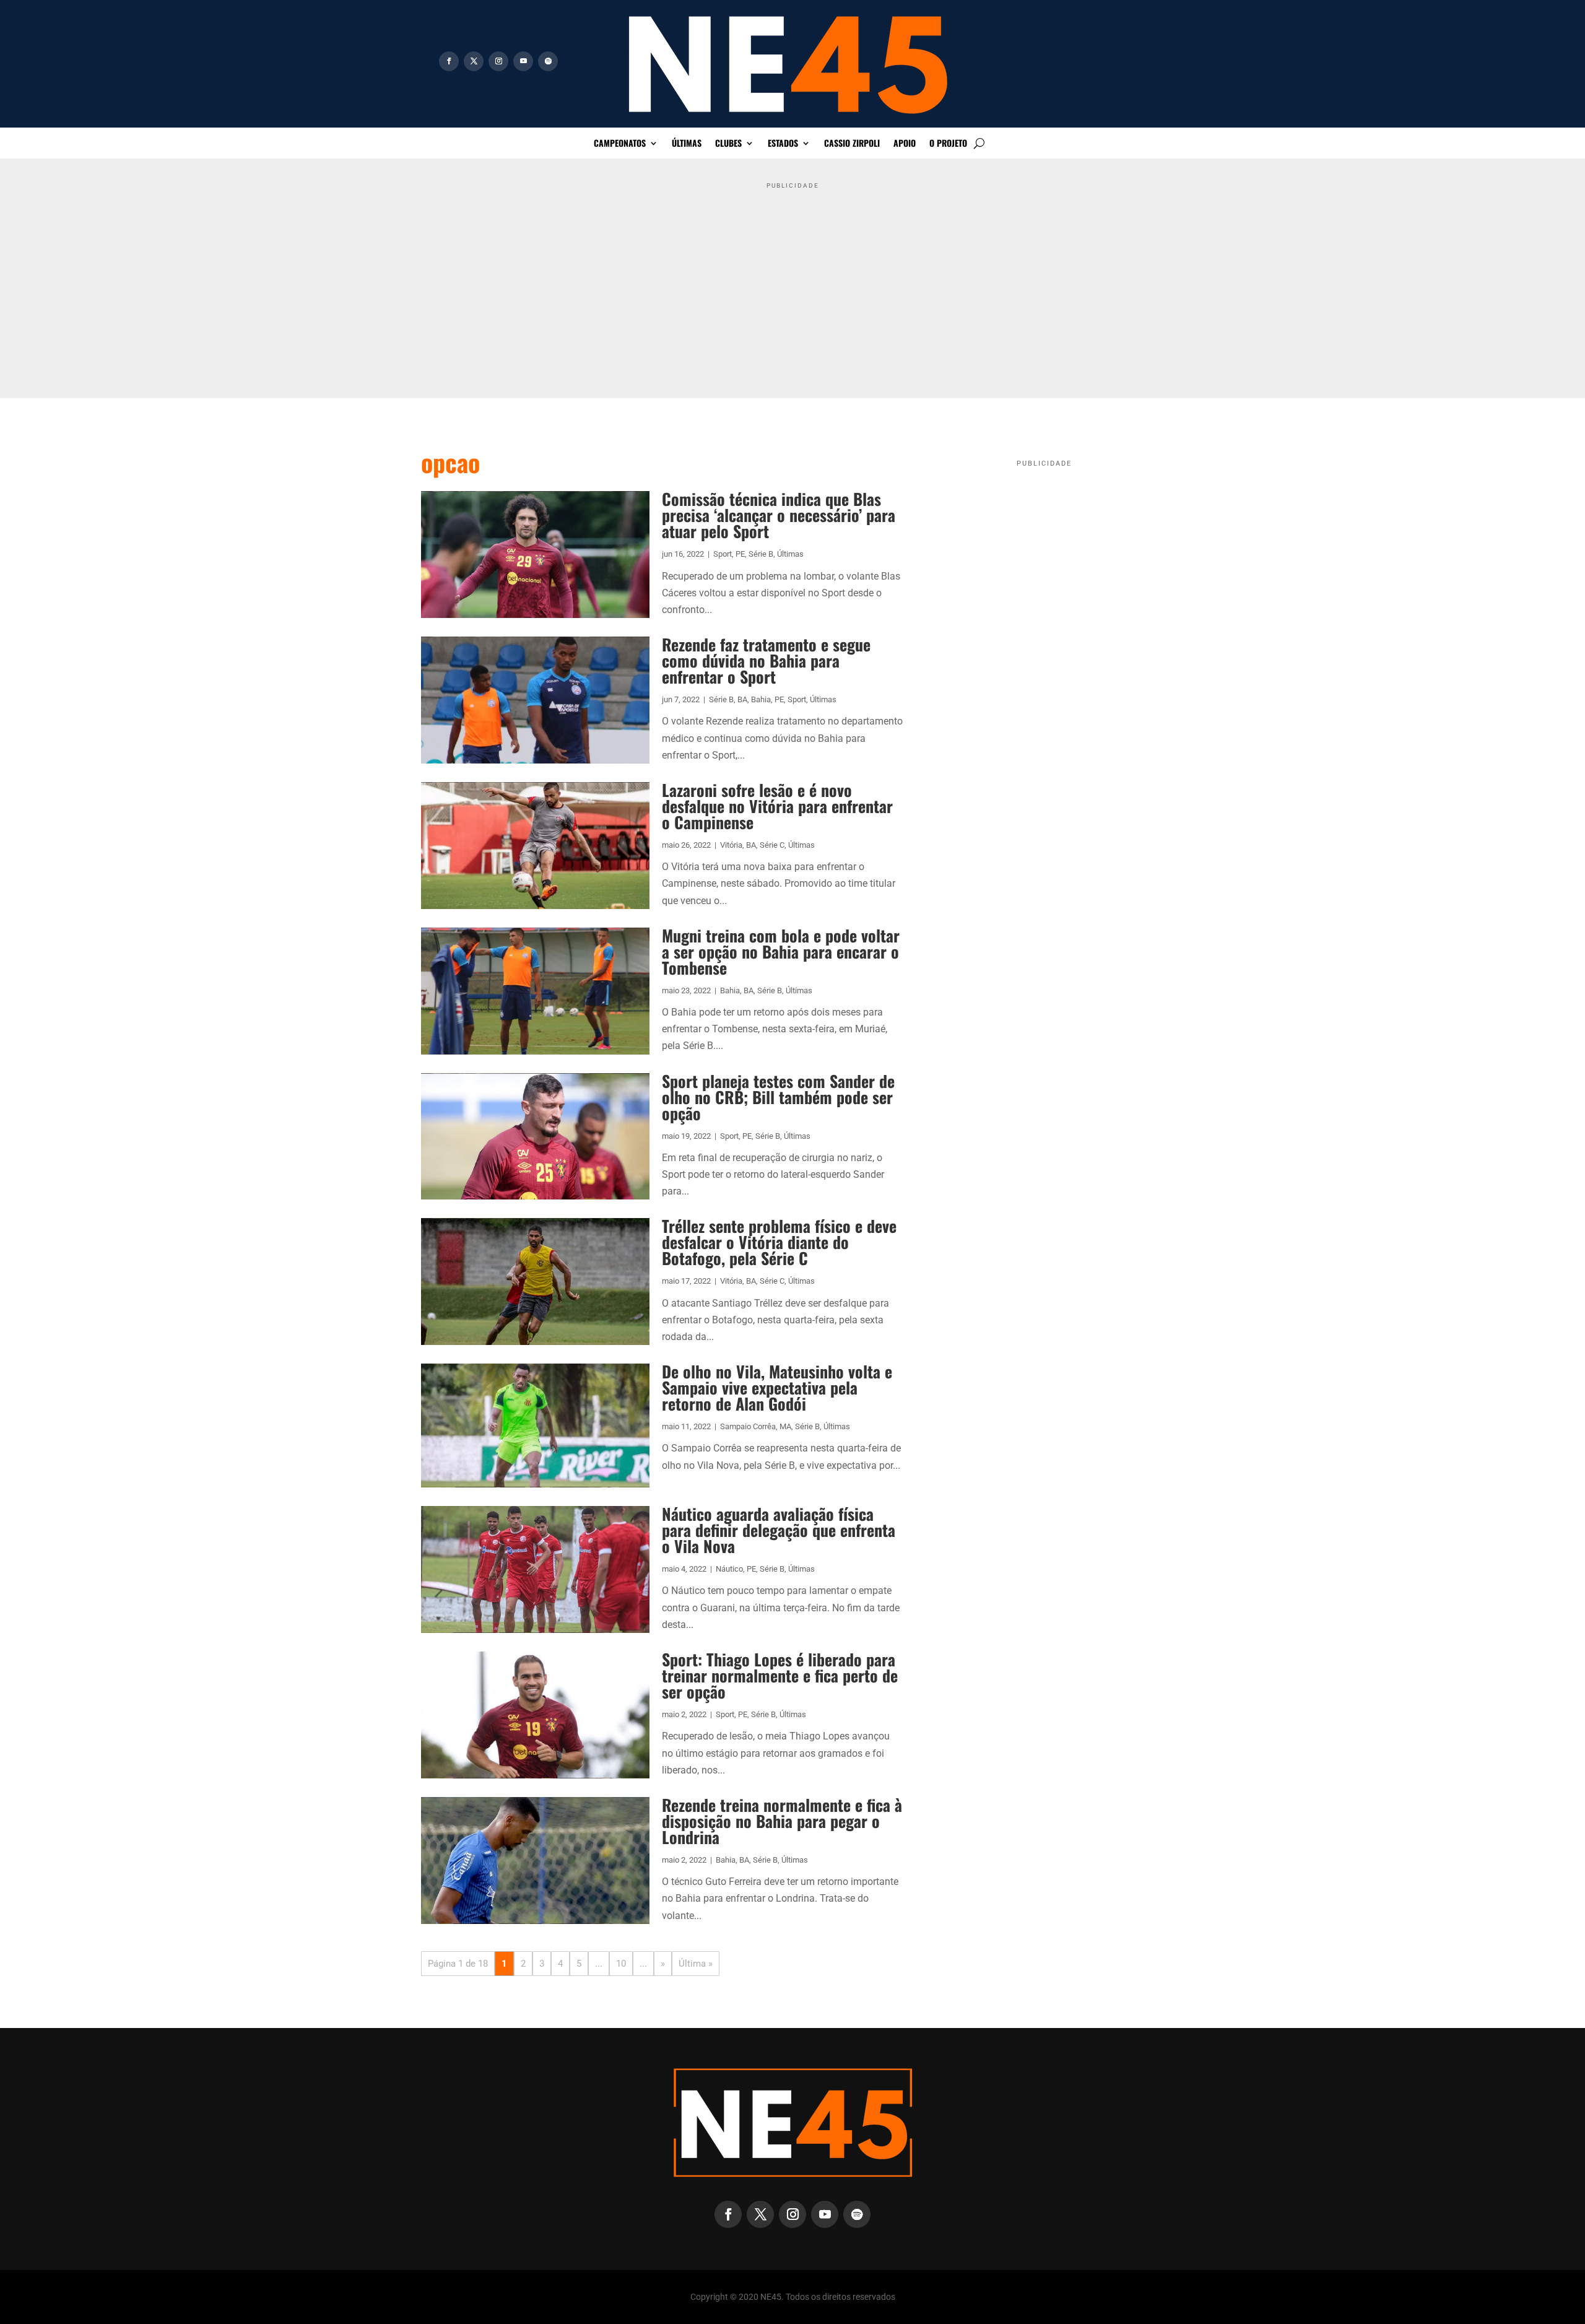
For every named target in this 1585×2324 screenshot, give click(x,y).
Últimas (687, 144)
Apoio (905, 144)
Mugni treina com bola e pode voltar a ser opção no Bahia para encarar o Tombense (781, 951)
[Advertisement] (792, 281)
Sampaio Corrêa (748, 1426)
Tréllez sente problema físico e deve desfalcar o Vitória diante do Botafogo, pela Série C (779, 1242)
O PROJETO (948, 144)
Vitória (731, 845)
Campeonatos (620, 144)
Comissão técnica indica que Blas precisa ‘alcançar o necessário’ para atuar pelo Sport (779, 515)
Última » (696, 1964)
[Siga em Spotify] (548, 61)
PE (740, 554)
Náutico (729, 1569)
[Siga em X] (474, 61)
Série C (772, 845)
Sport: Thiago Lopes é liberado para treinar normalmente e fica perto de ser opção (780, 1675)
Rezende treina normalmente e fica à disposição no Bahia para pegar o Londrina (782, 1821)
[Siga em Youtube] (523, 61)
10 (621, 1964)
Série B (761, 554)
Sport (723, 554)
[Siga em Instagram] (498, 61)
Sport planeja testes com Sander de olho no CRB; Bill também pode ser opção (778, 1097)
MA (785, 1426)
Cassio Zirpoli (852, 144)
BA (742, 699)
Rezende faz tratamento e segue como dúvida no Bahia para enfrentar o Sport (766, 660)
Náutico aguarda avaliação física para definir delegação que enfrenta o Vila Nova (779, 1530)
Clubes (728, 144)
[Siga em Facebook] (449, 61)
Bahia (761, 699)
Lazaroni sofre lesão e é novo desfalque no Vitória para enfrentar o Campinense (777, 806)
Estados (783, 144)
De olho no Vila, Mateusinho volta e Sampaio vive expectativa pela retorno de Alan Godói (777, 1387)
